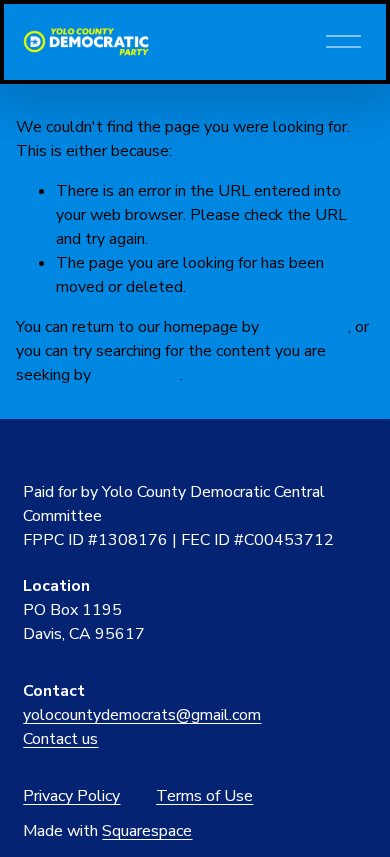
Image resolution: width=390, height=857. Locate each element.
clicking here (305, 327)
